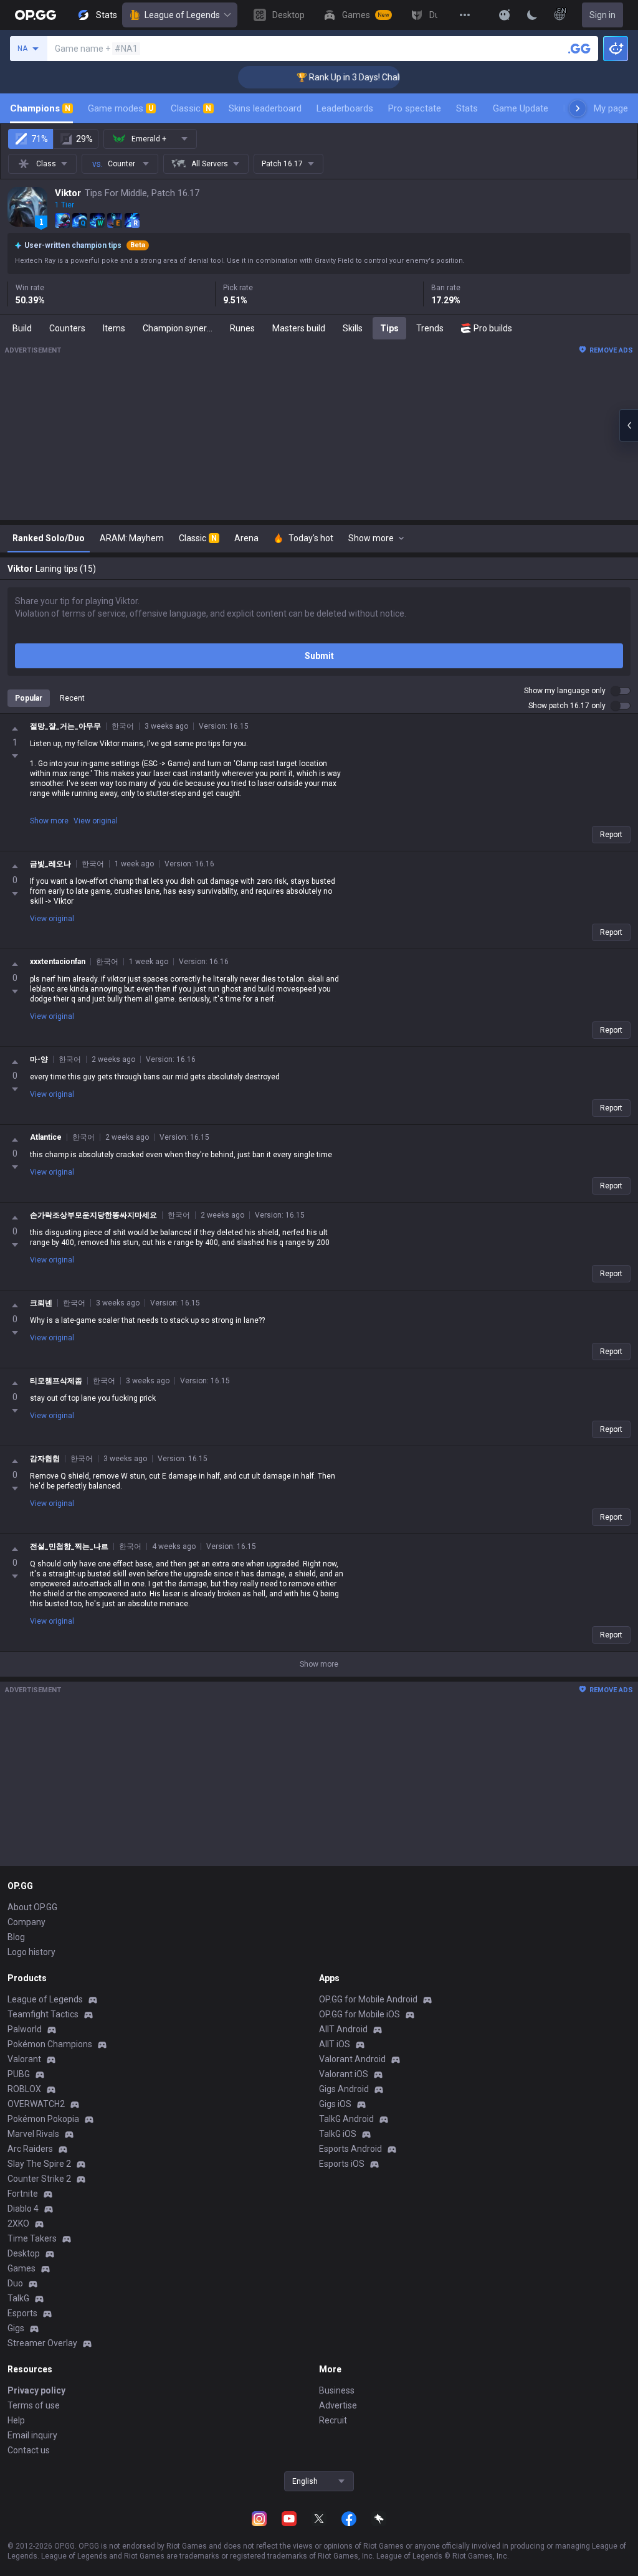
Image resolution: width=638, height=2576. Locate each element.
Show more (49, 821)
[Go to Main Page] (36, 15)
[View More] (465, 15)
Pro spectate (415, 108)
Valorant (24, 2059)
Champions (40, 108)
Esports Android (350, 2149)
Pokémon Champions (50, 2044)
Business (337, 2390)
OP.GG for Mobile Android (368, 1999)
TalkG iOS (338, 2134)
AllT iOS (335, 2044)
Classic (191, 108)
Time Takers (32, 2238)
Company (26, 1922)
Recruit (333, 2420)
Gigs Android (344, 2089)
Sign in (602, 15)
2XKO (18, 2223)
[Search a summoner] (579, 49)
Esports (22, 2313)
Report (611, 835)
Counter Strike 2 (39, 2179)
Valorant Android (352, 2059)
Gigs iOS (335, 2104)
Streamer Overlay (42, 2343)
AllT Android (343, 2029)
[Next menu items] (578, 108)
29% (84, 139)
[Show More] (505, 15)
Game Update (521, 108)
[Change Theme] (532, 15)
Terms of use (34, 2405)
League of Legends (182, 15)
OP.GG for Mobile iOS (359, 2014)
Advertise (338, 2405)
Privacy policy (36, 2390)
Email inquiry (32, 2435)
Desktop (24, 2253)
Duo (15, 2283)
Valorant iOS (344, 2074)
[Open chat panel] (629, 425)
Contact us (29, 2450)
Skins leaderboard (265, 108)
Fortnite (23, 2194)
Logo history (31, 1952)
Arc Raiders (30, 2149)
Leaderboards (345, 108)
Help (16, 2420)
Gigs (16, 2328)
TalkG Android (346, 2119)
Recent (72, 698)
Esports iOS (342, 2164)
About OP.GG (32, 1907)
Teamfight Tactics (43, 2014)
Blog (16, 1937)
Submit (319, 656)
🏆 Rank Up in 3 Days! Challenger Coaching (345, 77)
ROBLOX (24, 2089)
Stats (467, 108)
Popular (29, 698)
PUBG (19, 2074)
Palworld (25, 2029)
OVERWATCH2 (36, 2104)
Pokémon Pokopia (43, 2119)
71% (40, 139)
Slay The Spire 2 (39, 2164)
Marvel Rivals (33, 2134)
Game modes (121, 108)
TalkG (18, 2298)
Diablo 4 (23, 2209)
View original (96, 821)
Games (21, 2268)
